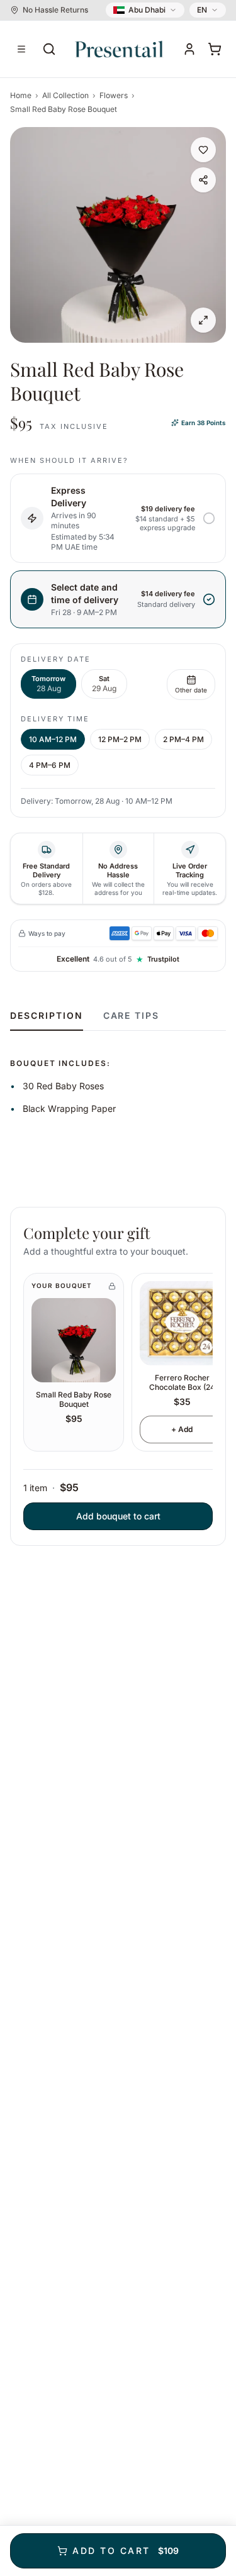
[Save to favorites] (203, 150)
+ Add (182, 1429)
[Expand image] (203, 320)
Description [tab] (47, 1015)
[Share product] (203, 180)
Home (21, 95)
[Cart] (215, 49)
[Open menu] (21, 49)
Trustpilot (163, 959)
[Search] (49, 49)
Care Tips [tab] (132, 1015)
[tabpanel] (118, 1074)
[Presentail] (120, 49)
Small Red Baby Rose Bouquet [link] (64, 109)
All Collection (65, 95)
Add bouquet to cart (118, 1516)
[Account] (189, 49)
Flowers (114, 95)
